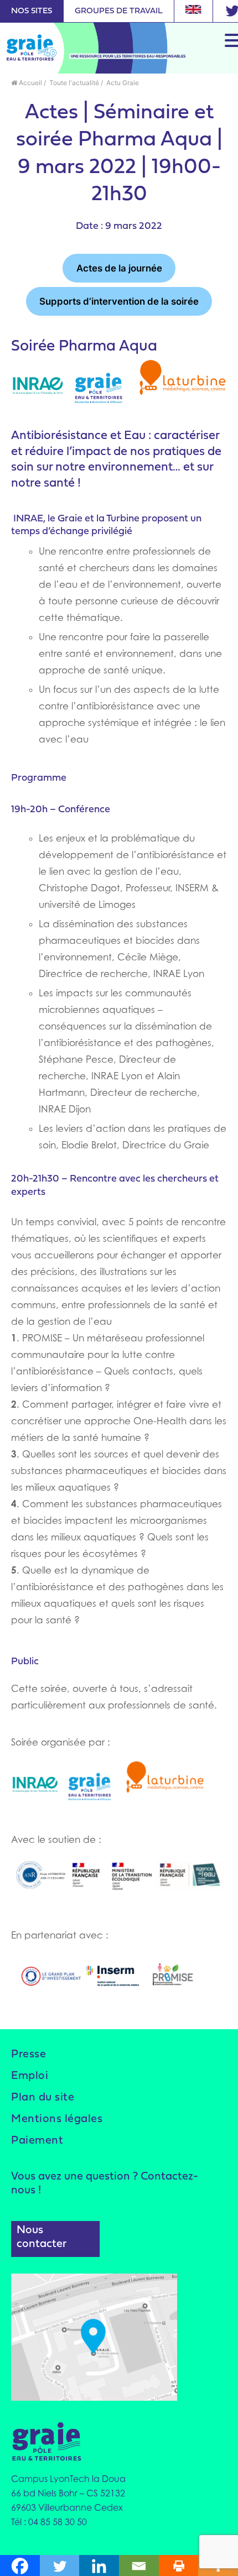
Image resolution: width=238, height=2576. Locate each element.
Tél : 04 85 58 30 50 (49, 2522)
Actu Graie (122, 83)
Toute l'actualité (73, 83)
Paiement (37, 2141)
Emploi (30, 2076)
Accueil (30, 83)
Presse (29, 2055)
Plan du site (43, 2098)
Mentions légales (57, 2119)
